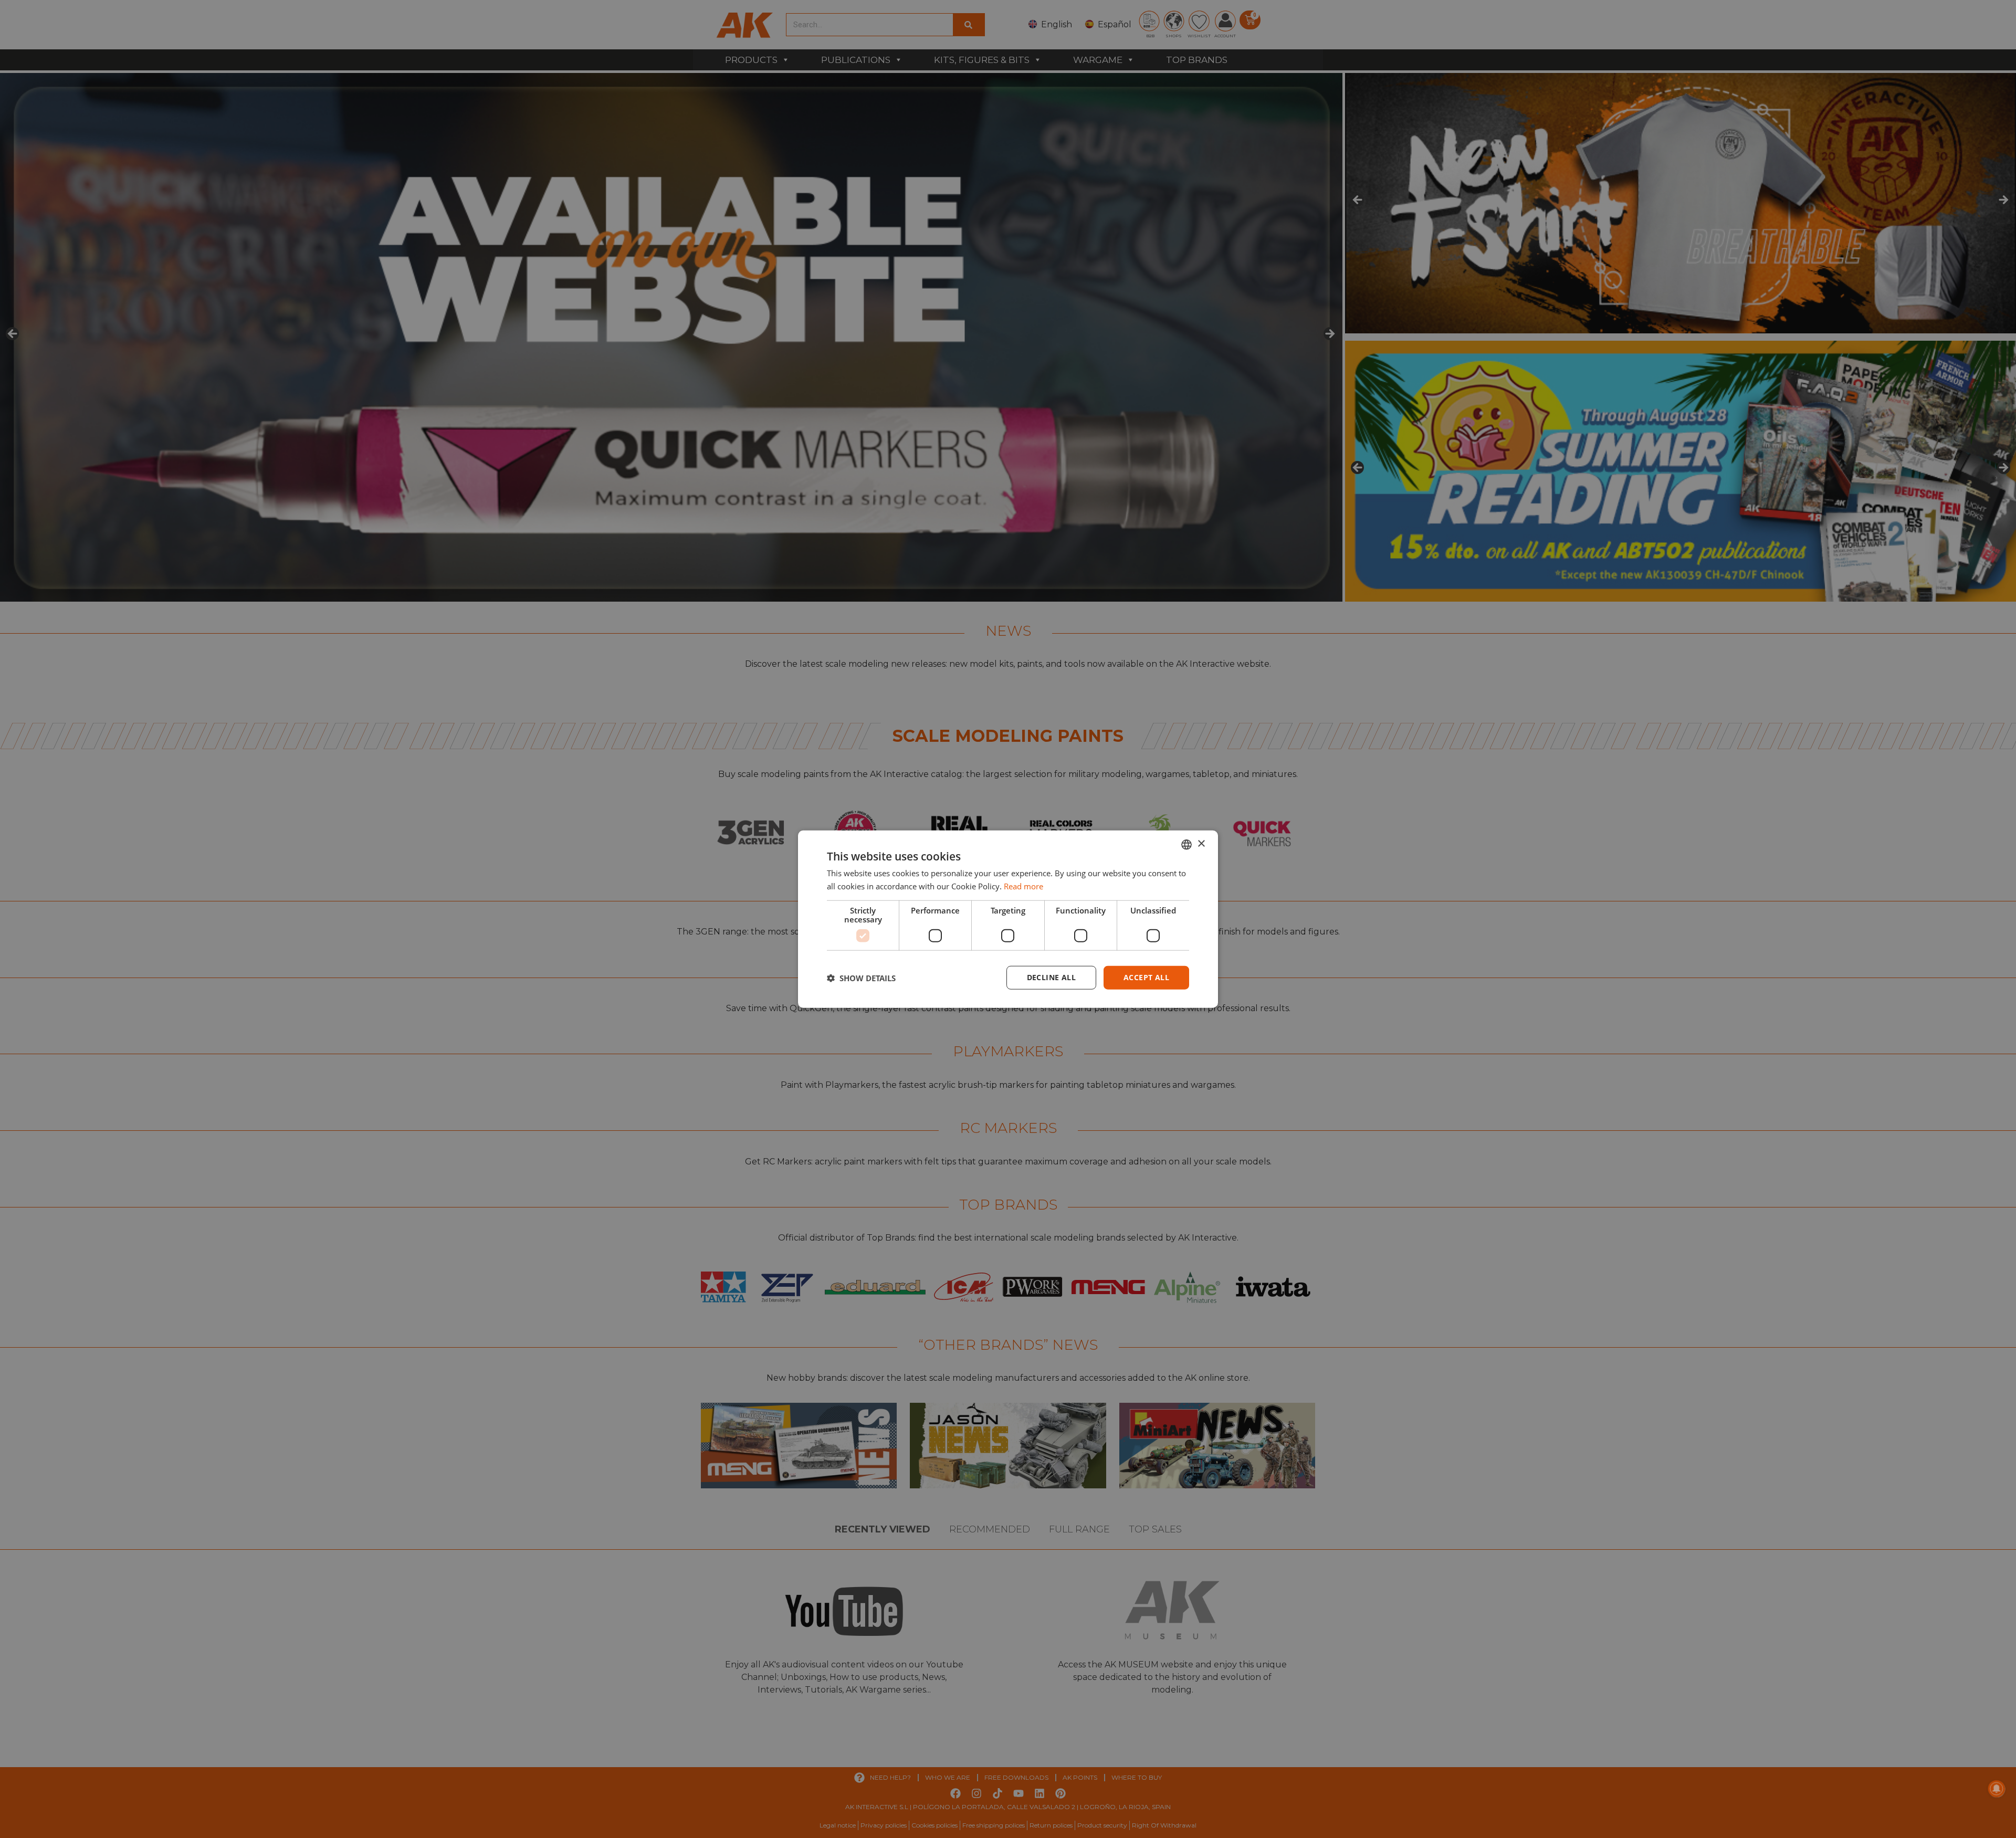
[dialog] (1008, 919)
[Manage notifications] (1997, 1789)
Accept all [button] (1146, 977)
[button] (861, 978)
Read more (1023, 886)
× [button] (1201, 844)
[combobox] (1186, 844)
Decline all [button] (1051, 977)
